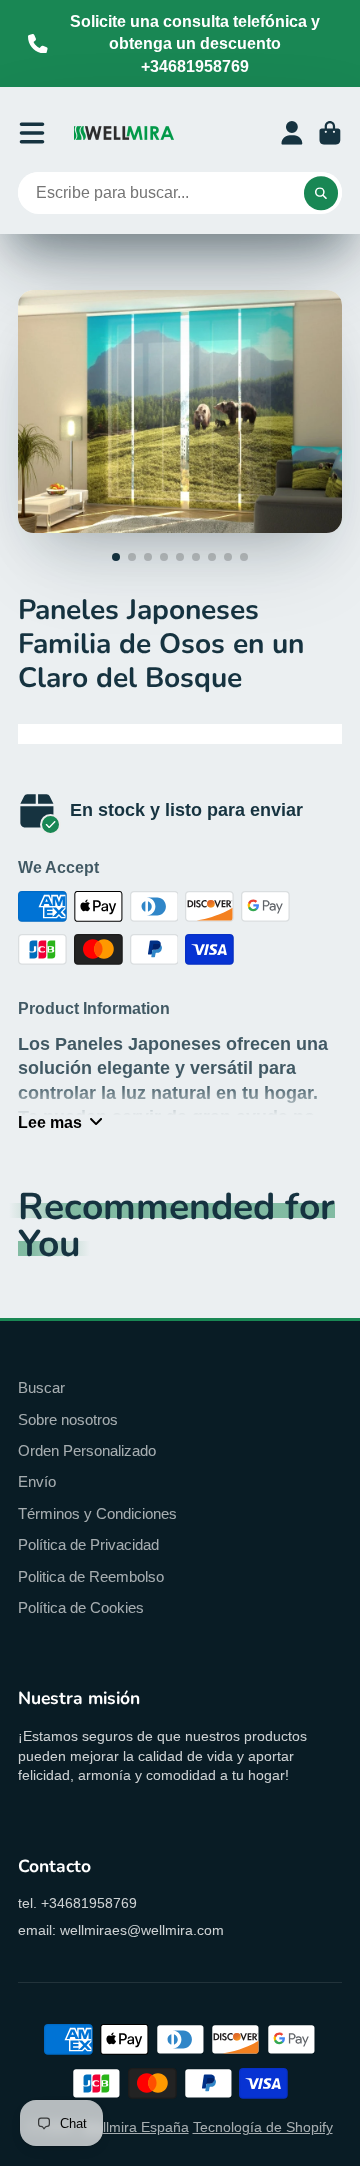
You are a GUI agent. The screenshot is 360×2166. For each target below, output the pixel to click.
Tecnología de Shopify (263, 2127)
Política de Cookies (81, 1607)
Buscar (41, 1387)
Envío (37, 1481)
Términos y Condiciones (97, 1513)
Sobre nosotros (68, 1419)
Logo (124, 133)
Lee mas (50, 1122)
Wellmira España (135, 2127)
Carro (330, 133)
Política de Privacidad (88, 1544)
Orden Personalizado (87, 1450)
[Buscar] (321, 193)
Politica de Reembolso (91, 1576)
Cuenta (292, 133)
